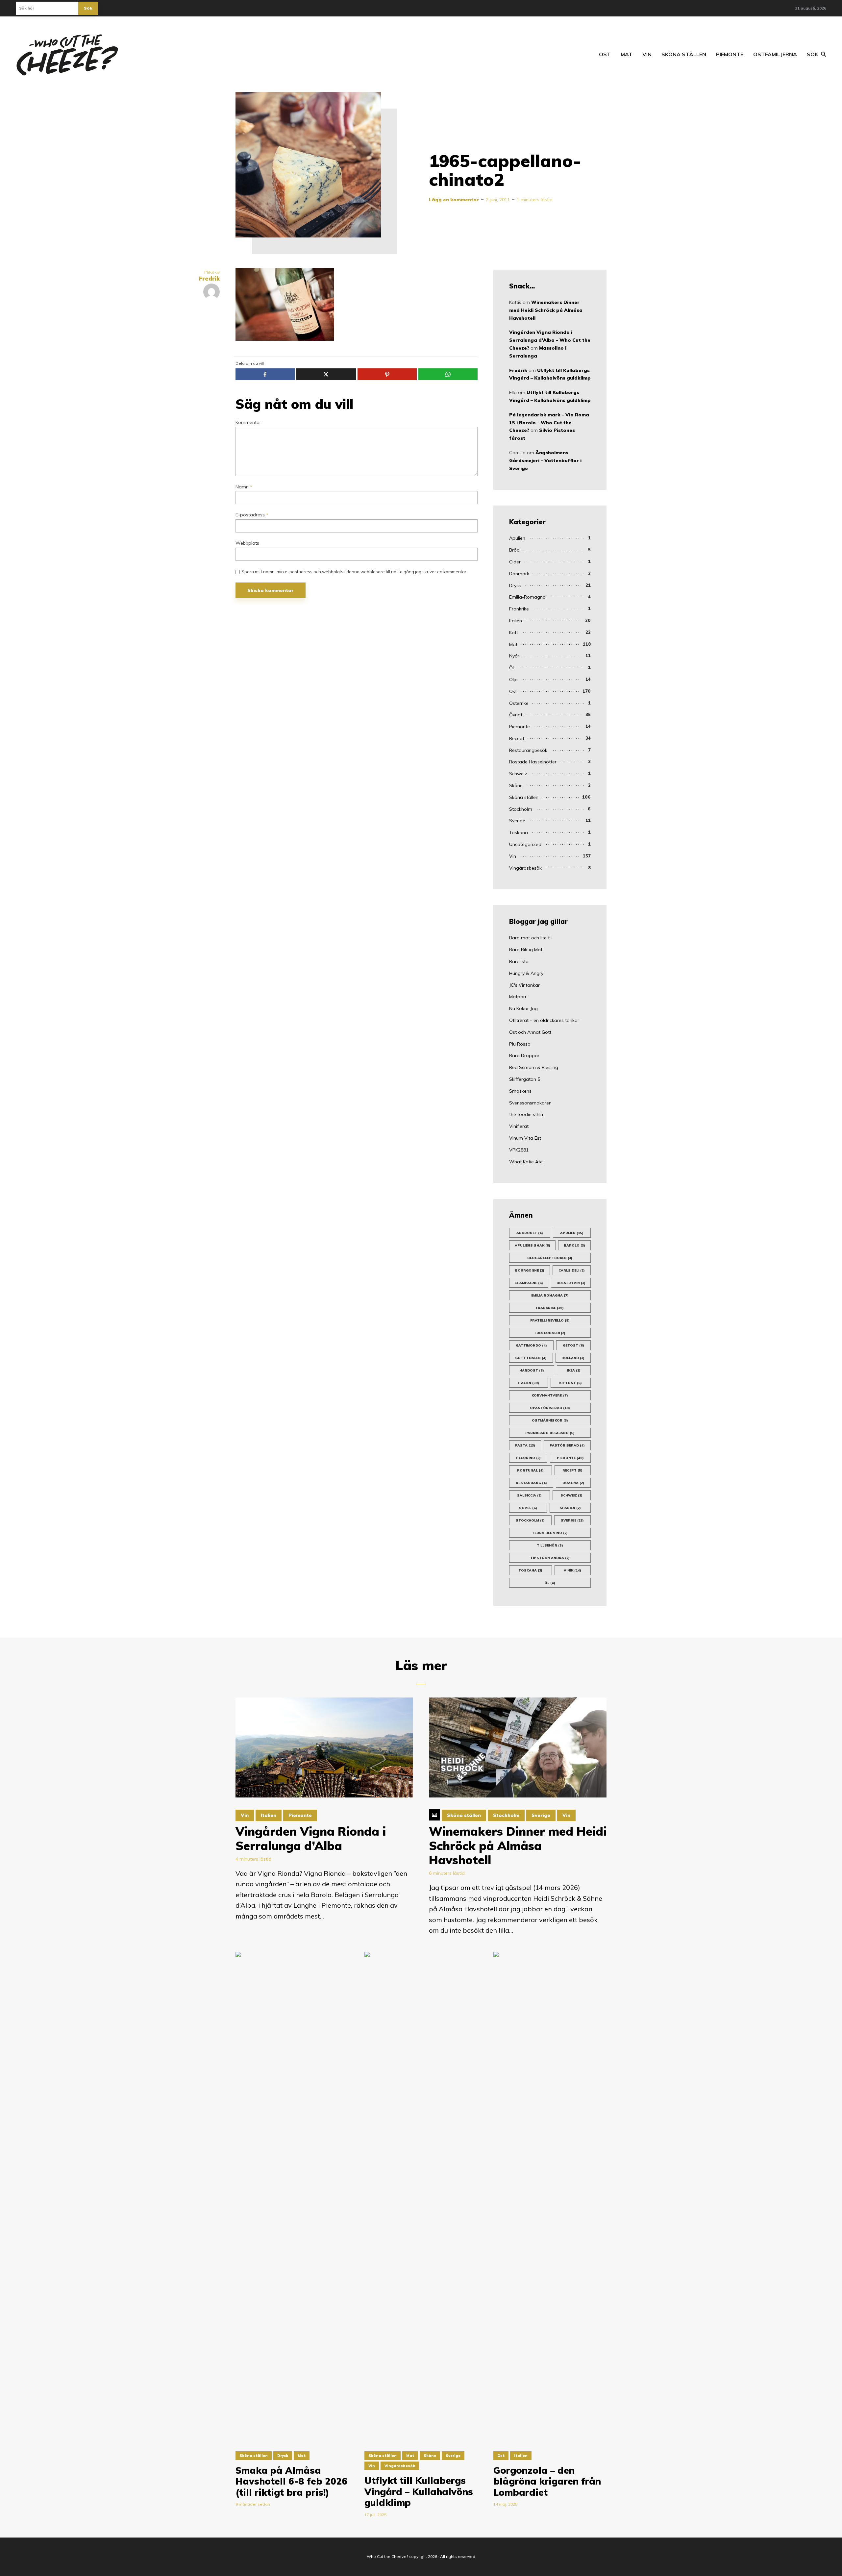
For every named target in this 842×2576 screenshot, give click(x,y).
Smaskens (520, 1091)
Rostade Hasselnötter (533, 762)
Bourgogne (530, 1270)
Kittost (570, 1383)
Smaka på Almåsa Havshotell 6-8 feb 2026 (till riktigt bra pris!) (291, 2481)
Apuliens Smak (532, 1245)
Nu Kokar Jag (523, 1008)
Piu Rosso (520, 1044)
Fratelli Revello (550, 1320)
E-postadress (252, 515)
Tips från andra (550, 1558)
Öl (511, 668)
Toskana (519, 832)
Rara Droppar (524, 1055)
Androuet (530, 1233)
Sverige (517, 821)
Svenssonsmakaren (530, 1103)
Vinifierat (519, 1126)
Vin (647, 54)
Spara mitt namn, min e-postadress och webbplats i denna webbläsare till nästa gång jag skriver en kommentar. (354, 572)
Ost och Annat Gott (530, 1032)
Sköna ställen (684, 54)
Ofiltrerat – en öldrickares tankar (544, 1020)
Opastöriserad (550, 1408)
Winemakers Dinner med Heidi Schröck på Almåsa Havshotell (546, 310)
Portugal (530, 1470)
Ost (605, 54)
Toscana (530, 1570)
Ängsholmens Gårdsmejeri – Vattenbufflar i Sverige (545, 460)
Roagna (573, 1483)
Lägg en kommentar (454, 200)
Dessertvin (571, 1283)
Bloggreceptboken (550, 1258)
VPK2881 (519, 1150)
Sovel (528, 1508)
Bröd (514, 550)
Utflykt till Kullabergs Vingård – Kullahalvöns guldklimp (419, 2492)
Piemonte (730, 54)
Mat (627, 54)
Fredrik (518, 370)
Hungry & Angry (526, 973)
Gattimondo (531, 1345)
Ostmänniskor (550, 1420)
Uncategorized (525, 844)
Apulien (517, 538)
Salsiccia (529, 1495)
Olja (513, 680)
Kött (514, 632)
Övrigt (516, 715)
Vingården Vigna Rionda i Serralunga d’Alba (311, 1838)
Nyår (514, 656)
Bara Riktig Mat (526, 950)
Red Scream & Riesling (534, 1067)
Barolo (574, 1245)
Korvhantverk (550, 1395)
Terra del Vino (550, 1533)
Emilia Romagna (550, 1295)
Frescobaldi (550, 1333)
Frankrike (519, 609)
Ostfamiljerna (775, 54)
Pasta (525, 1445)
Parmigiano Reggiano (550, 1433)
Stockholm (521, 809)
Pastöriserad (567, 1445)
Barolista (519, 961)
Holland (573, 1358)
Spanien (570, 1508)
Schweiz (518, 774)
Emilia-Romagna (527, 597)
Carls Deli (572, 1270)
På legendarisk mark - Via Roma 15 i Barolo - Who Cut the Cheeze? (549, 423)
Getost (573, 1345)
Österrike (519, 703)
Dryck (515, 585)
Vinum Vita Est (525, 1138)
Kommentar (248, 422)
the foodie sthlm (527, 1114)
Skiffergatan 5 (525, 1079)
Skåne (516, 785)
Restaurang (531, 1483)
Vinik (572, 1570)
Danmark (519, 574)
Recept (517, 738)
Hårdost (532, 1370)
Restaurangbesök (528, 750)
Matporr (518, 997)
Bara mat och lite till (531, 938)
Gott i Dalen (531, 1358)
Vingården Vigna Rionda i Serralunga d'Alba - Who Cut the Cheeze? (550, 340)
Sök (88, 8)
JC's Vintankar (524, 985)
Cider (515, 562)
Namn (244, 487)
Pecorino (528, 1458)
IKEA (574, 1370)
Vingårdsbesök (525, 868)
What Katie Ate (526, 1162)
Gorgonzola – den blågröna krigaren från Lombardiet (547, 2481)
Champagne (529, 1283)
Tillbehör (550, 1545)
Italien (516, 621)
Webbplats (247, 543)
